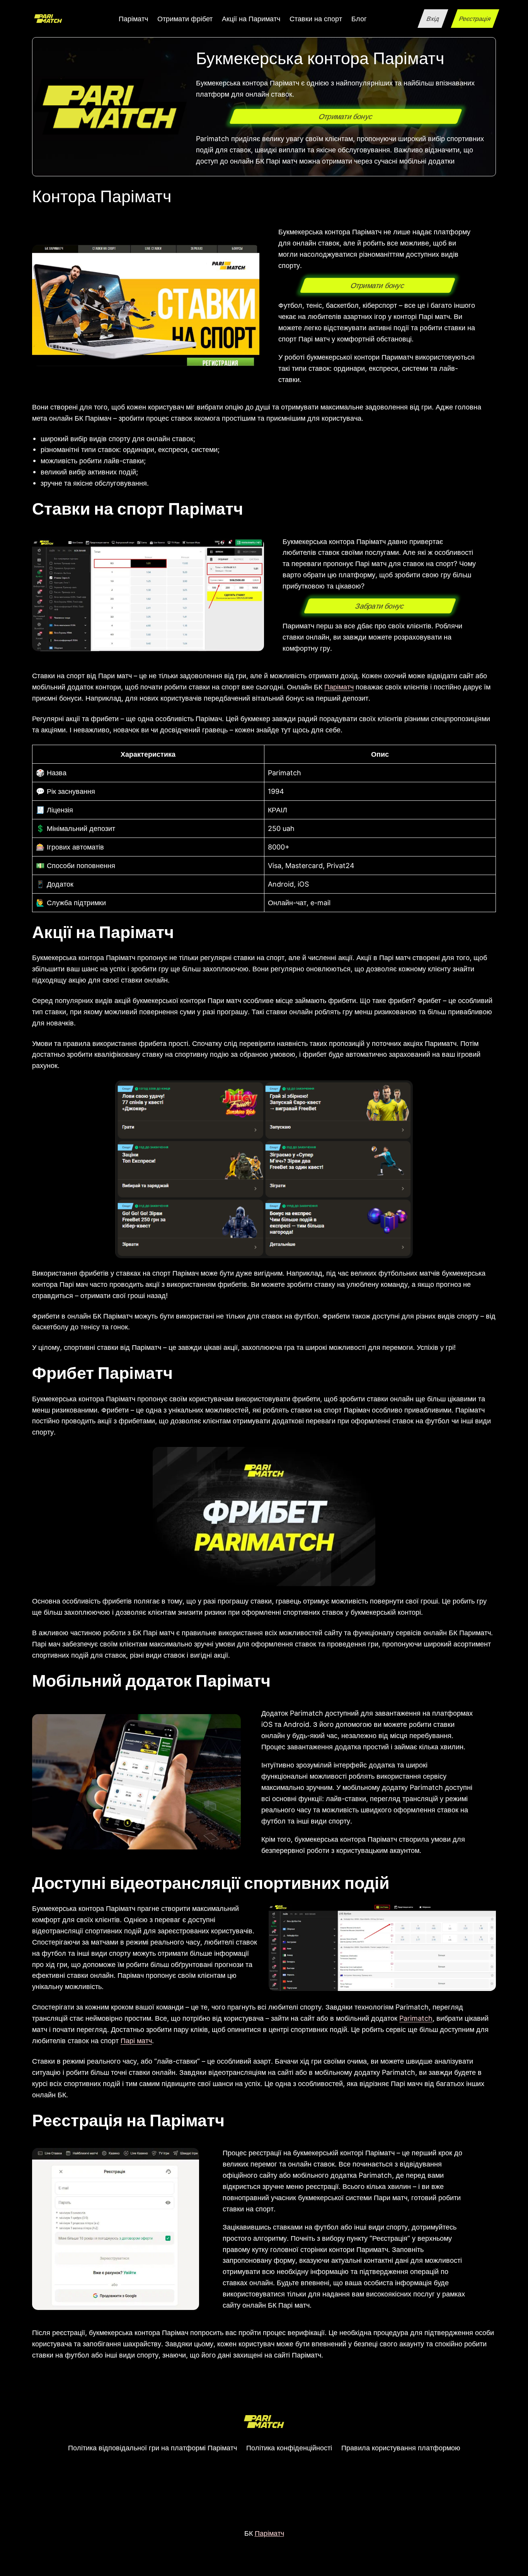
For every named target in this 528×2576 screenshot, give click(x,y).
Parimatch (416, 2018)
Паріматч (339, 687)
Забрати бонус (380, 606)
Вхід (433, 19)
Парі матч (136, 2040)
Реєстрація (475, 19)
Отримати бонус (346, 117)
